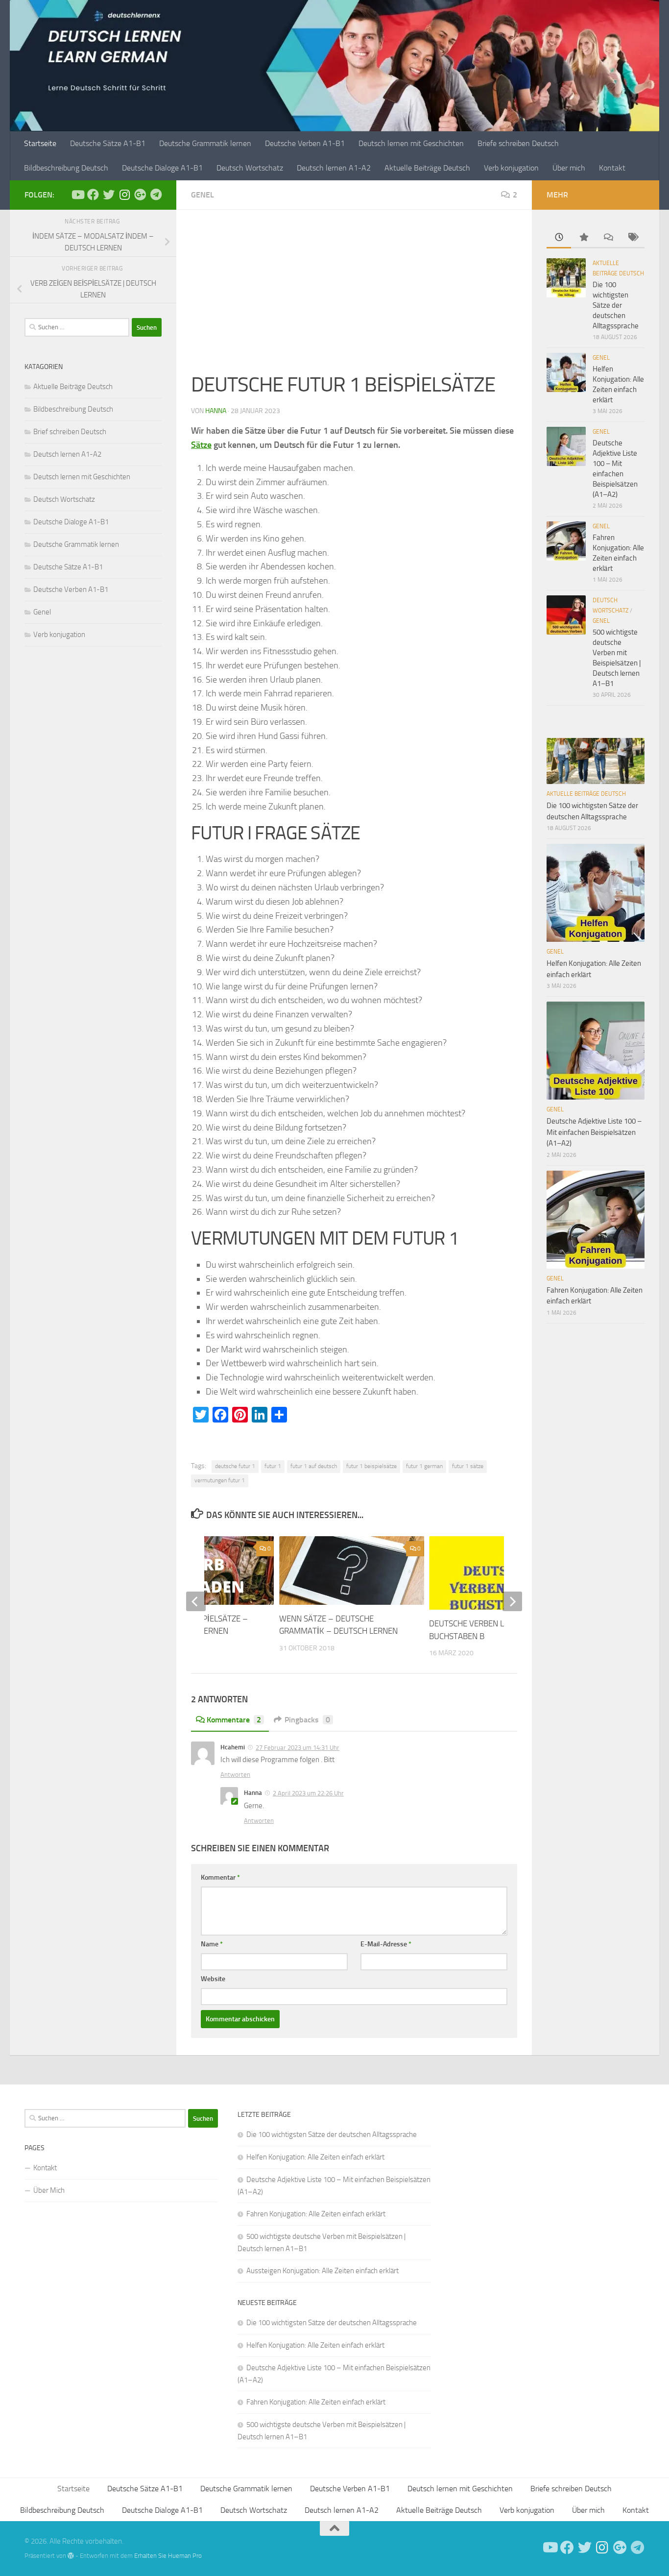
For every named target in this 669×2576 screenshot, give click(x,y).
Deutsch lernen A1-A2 (334, 168)
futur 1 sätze (468, 1466)
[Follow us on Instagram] (124, 195)
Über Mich (49, 2190)
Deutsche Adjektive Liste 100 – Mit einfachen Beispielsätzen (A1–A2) (594, 1132)
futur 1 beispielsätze (371, 1466)
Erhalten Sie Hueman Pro (168, 2556)
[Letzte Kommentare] (608, 238)
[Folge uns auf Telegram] (156, 195)
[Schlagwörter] (632, 238)
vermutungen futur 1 (220, 1480)
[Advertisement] (354, 297)
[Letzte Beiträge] (559, 238)
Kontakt (612, 168)
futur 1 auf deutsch (314, 1466)
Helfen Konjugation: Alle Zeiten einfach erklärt (315, 2157)
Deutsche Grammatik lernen (205, 143)
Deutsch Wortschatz (250, 168)
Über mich (569, 168)
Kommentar (220, 1877)
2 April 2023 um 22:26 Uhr (308, 1793)
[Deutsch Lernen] (77, 195)
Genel (203, 195)
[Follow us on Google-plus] (140, 195)
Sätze (201, 445)
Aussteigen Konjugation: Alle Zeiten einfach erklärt (323, 2271)
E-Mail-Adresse (386, 1944)
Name (212, 1944)
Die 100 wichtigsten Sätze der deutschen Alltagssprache (616, 305)
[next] (512, 1601)
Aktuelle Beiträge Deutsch (427, 168)
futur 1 (273, 1466)
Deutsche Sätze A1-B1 (108, 143)
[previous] (196, 1601)
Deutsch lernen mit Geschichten (411, 143)
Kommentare (234, 1720)
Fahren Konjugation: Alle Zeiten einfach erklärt (316, 2214)
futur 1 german (424, 1466)
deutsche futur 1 (235, 1466)
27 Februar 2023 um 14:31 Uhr (298, 1748)
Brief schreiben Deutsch (70, 432)
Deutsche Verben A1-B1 (305, 143)
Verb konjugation (511, 168)
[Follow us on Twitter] (109, 195)
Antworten (235, 1775)
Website (213, 1979)
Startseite (40, 143)
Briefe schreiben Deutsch (518, 143)
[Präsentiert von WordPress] (71, 2556)
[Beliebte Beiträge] (583, 238)
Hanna (216, 411)
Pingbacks (307, 1720)
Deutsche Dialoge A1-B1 (162, 168)
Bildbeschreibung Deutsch (66, 168)
